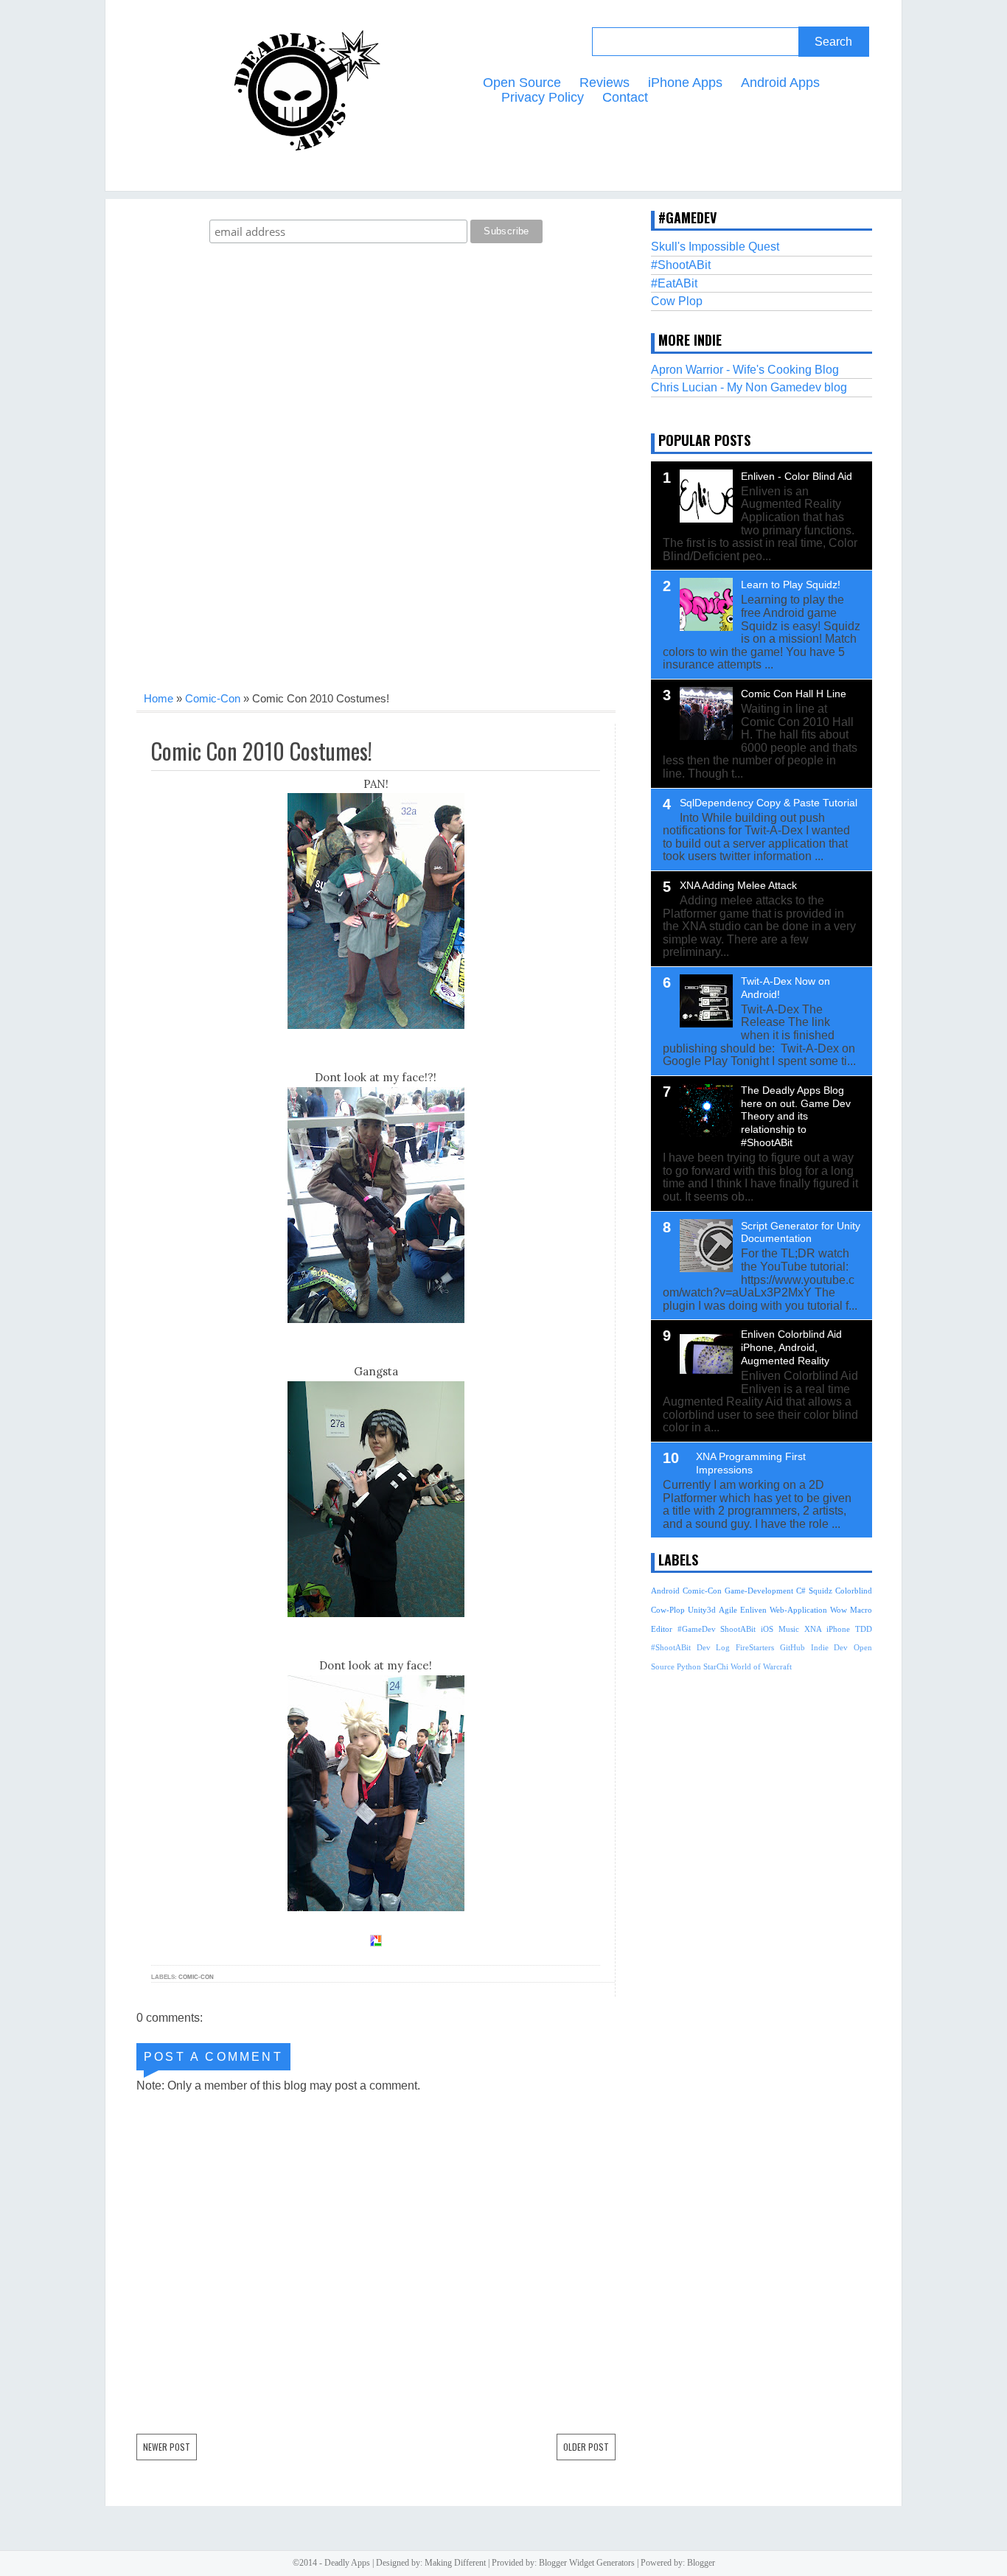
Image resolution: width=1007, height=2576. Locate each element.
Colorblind (854, 1591)
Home (158, 698)
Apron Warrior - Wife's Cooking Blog (745, 370)
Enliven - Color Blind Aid (797, 476)
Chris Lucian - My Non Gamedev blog (749, 387)
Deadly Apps (347, 2563)
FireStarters (755, 1647)
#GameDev (697, 1629)
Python (689, 1666)
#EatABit (674, 283)
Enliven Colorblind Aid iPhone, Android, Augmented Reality (791, 1347)
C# (801, 1591)
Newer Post (167, 2447)
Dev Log (714, 1647)
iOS (767, 1629)
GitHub (792, 1647)
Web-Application (798, 1610)
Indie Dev (830, 1647)
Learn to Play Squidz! (791, 584)
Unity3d (702, 1610)
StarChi (716, 1666)
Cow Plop (677, 301)
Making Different (455, 2563)
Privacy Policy (543, 97)
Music (789, 1629)
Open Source (522, 83)
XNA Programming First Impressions (751, 1463)
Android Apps (780, 83)
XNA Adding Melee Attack (738, 885)
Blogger (701, 2563)
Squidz (820, 1591)
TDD (864, 1629)
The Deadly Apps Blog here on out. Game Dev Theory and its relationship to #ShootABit (796, 1116)
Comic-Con (213, 698)
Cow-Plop (668, 1610)
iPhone (838, 1629)
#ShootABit (681, 265)
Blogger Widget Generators (587, 2563)
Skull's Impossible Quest (715, 247)
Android (665, 1591)
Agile (728, 1610)
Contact (625, 97)
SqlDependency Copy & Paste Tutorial (769, 803)
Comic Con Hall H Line (794, 694)
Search (833, 42)
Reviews (604, 83)
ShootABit (738, 1629)
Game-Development (759, 1591)
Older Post (586, 2447)
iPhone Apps (685, 83)
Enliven (753, 1610)
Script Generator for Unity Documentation (801, 1232)
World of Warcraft (761, 1666)
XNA (813, 1629)
